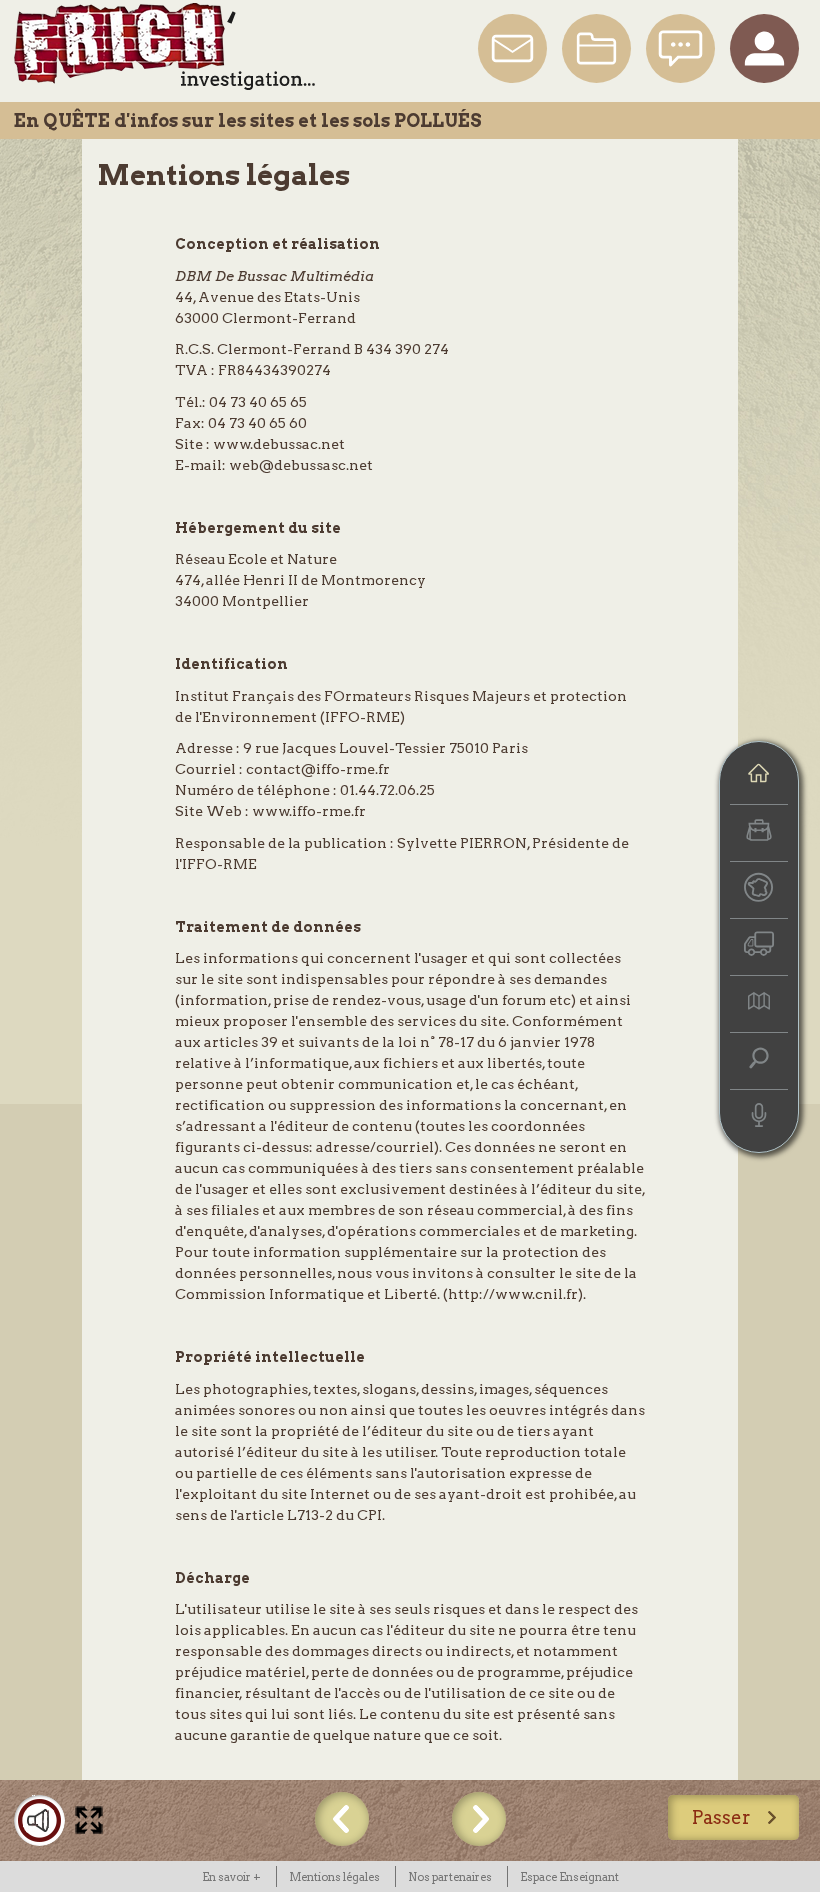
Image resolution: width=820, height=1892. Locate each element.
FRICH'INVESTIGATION (164, 46)
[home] (759, 775)
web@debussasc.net (301, 465)
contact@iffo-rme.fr (318, 769)
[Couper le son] (39, 1820)
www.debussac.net (279, 444)
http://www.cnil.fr (513, 1294)
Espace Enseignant (569, 1877)
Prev (342, 1819)
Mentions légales (223, 175)
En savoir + (231, 1877)
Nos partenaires (450, 1877)
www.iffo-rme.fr (309, 811)
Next (479, 1819)
